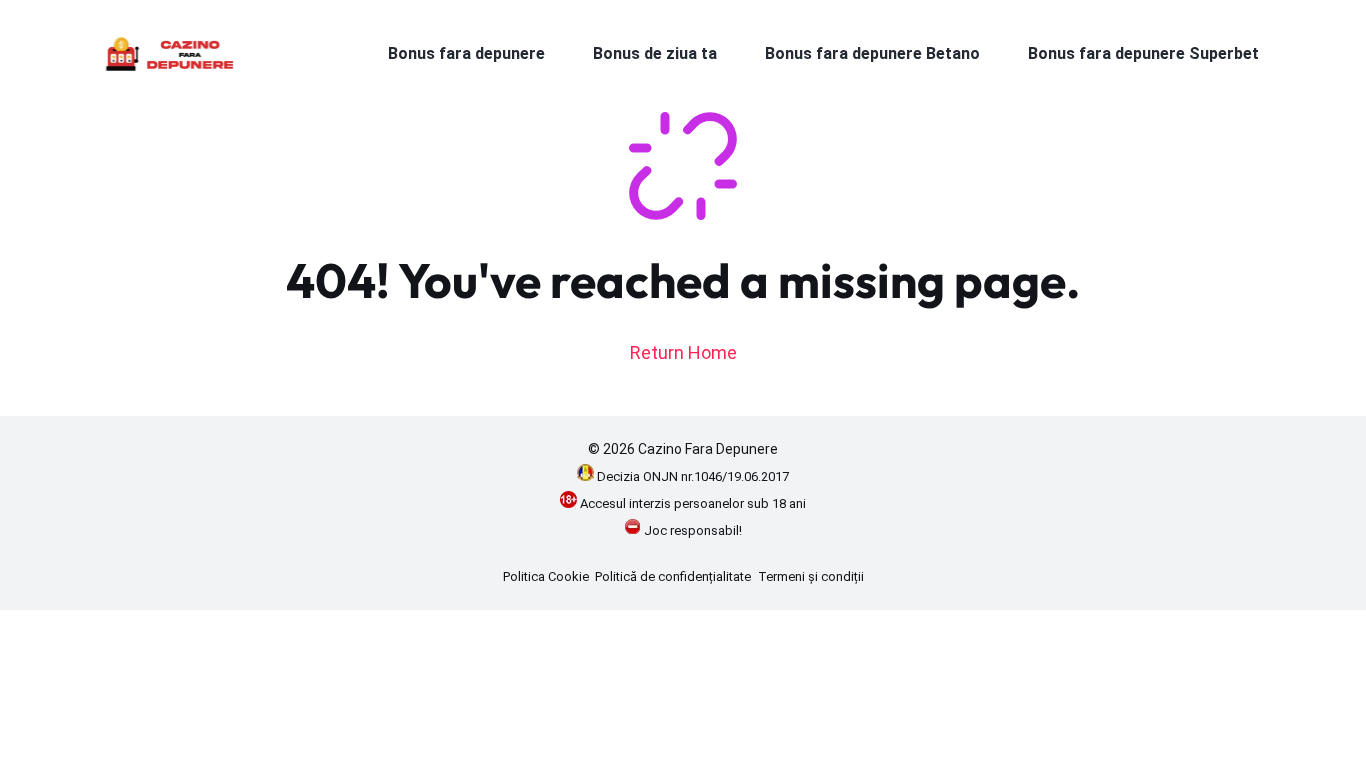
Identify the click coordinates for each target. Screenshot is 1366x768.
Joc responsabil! (693, 530)
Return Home (683, 352)
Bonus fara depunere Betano (872, 53)
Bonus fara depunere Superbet (1143, 53)
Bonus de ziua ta (655, 53)
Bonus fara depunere (466, 53)
